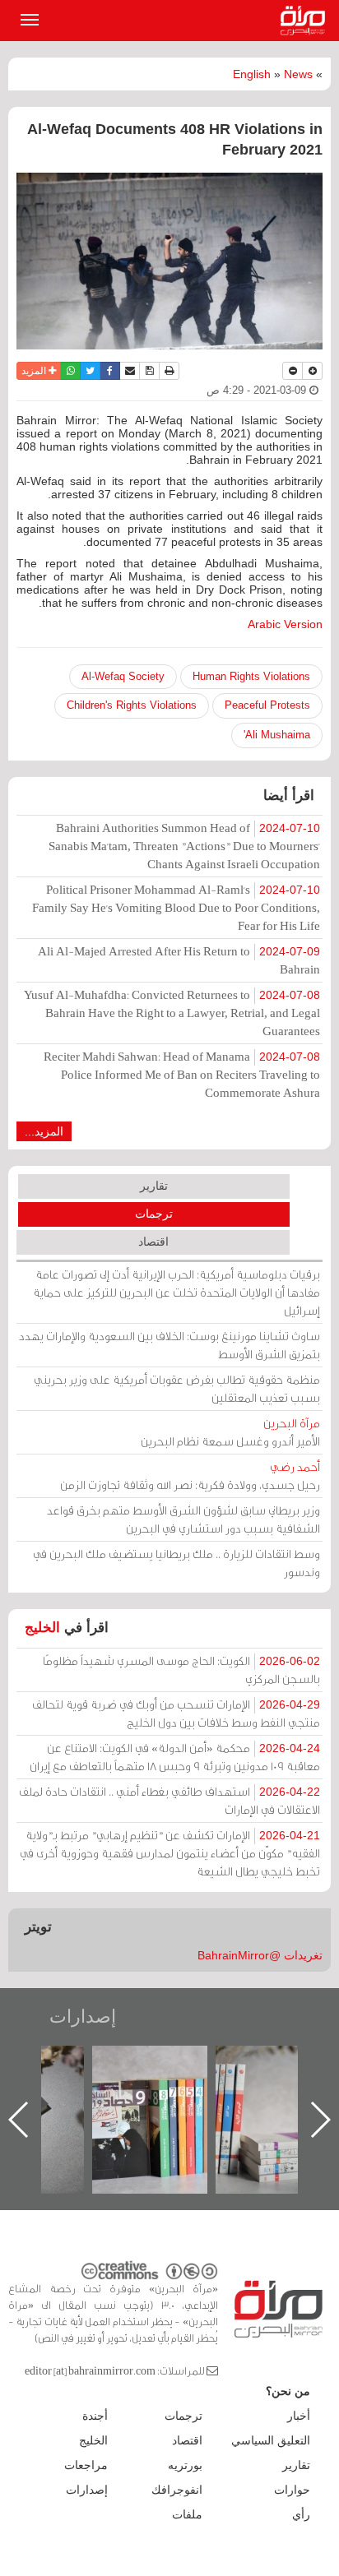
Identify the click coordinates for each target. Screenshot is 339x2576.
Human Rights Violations (251, 676)
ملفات (187, 2514)
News (298, 74)
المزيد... (44, 1131)
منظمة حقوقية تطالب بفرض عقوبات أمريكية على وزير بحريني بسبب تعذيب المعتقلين (177, 1388)
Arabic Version (285, 624)
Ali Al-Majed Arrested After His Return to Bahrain (179, 960)
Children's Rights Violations (132, 705)
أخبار (299, 2416)
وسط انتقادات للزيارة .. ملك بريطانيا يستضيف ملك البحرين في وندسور (176, 1563)
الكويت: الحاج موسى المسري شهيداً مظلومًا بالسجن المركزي (181, 1670)
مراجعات (86, 2465)
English (252, 74)
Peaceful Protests (267, 705)
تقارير (154, 1186)
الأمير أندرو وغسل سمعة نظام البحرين (230, 1432)
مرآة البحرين (306, 21)
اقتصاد (153, 1242)
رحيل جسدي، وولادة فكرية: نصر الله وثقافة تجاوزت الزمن (190, 1475)
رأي (301, 2514)
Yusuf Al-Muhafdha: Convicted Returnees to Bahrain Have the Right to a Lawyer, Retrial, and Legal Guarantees (172, 1013)
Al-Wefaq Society (123, 676)
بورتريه (185, 2465)
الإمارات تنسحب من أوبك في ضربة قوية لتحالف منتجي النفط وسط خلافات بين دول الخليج (176, 1713)
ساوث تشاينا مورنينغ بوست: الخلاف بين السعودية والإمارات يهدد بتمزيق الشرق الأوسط (169, 1345)
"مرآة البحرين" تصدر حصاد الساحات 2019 (216, 2083)
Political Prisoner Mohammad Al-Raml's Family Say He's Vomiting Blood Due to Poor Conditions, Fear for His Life (176, 907)
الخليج (42, 1628)
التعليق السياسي (271, 2440)
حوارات (292, 2490)
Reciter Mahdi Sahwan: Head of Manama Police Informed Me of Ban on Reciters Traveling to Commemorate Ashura (182, 1074)
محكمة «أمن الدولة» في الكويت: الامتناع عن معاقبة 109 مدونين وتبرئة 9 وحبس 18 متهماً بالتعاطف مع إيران (175, 1757)
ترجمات (154, 1214)
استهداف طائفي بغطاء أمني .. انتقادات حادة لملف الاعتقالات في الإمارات (169, 1800)
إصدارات (83, 2016)
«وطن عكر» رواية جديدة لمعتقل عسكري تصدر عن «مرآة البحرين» (92, 2093)
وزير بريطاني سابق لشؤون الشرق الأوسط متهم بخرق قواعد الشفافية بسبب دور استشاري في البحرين (183, 1519)
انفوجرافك (177, 2490)
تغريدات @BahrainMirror (260, 1955)
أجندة (95, 2416)
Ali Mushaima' (277, 735)
